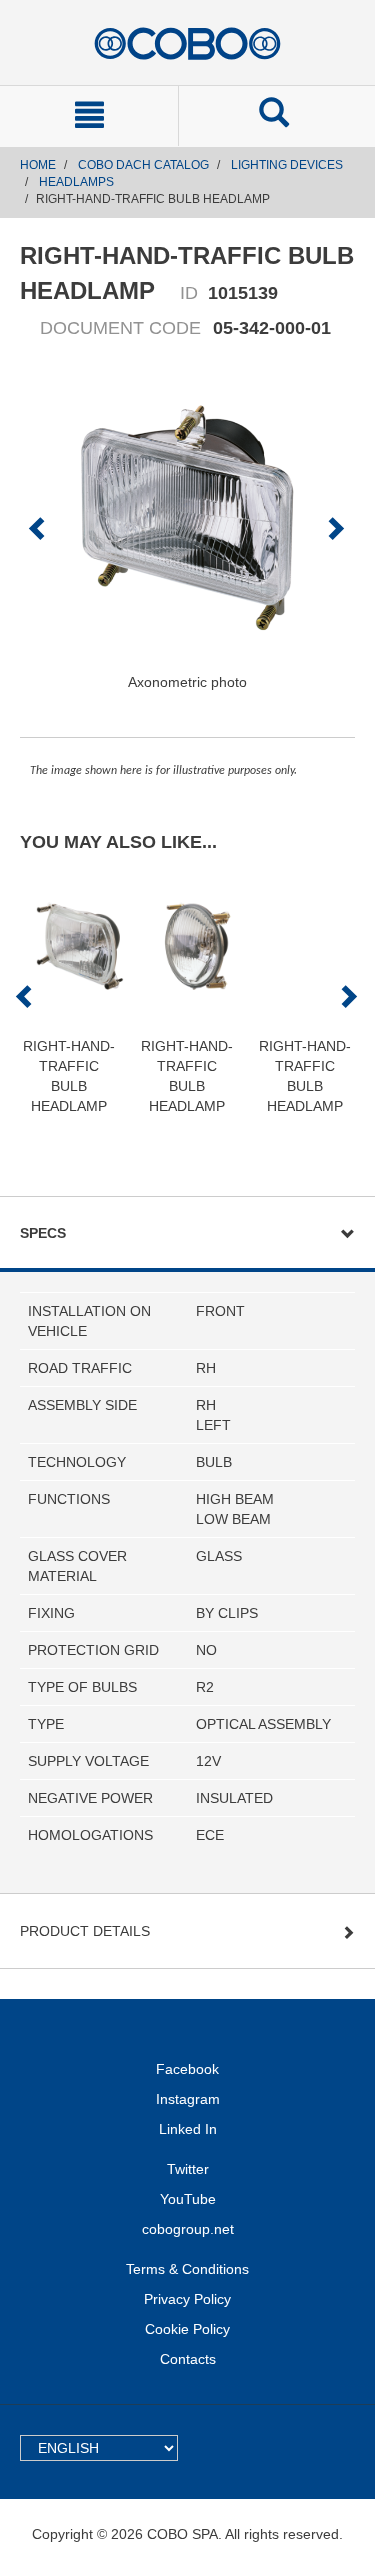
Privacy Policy (187, 2299)
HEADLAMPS (76, 182)
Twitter (188, 2169)
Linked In (188, 2129)
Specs (43, 1233)
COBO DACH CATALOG (143, 165)
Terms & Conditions (187, 2269)
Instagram (188, 2099)
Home (38, 165)
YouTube (188, 2199)
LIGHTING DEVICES (287, 165)
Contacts (188, 2359)
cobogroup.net (188, 2229)
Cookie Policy (187, 2329)
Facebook (187, 2069)
